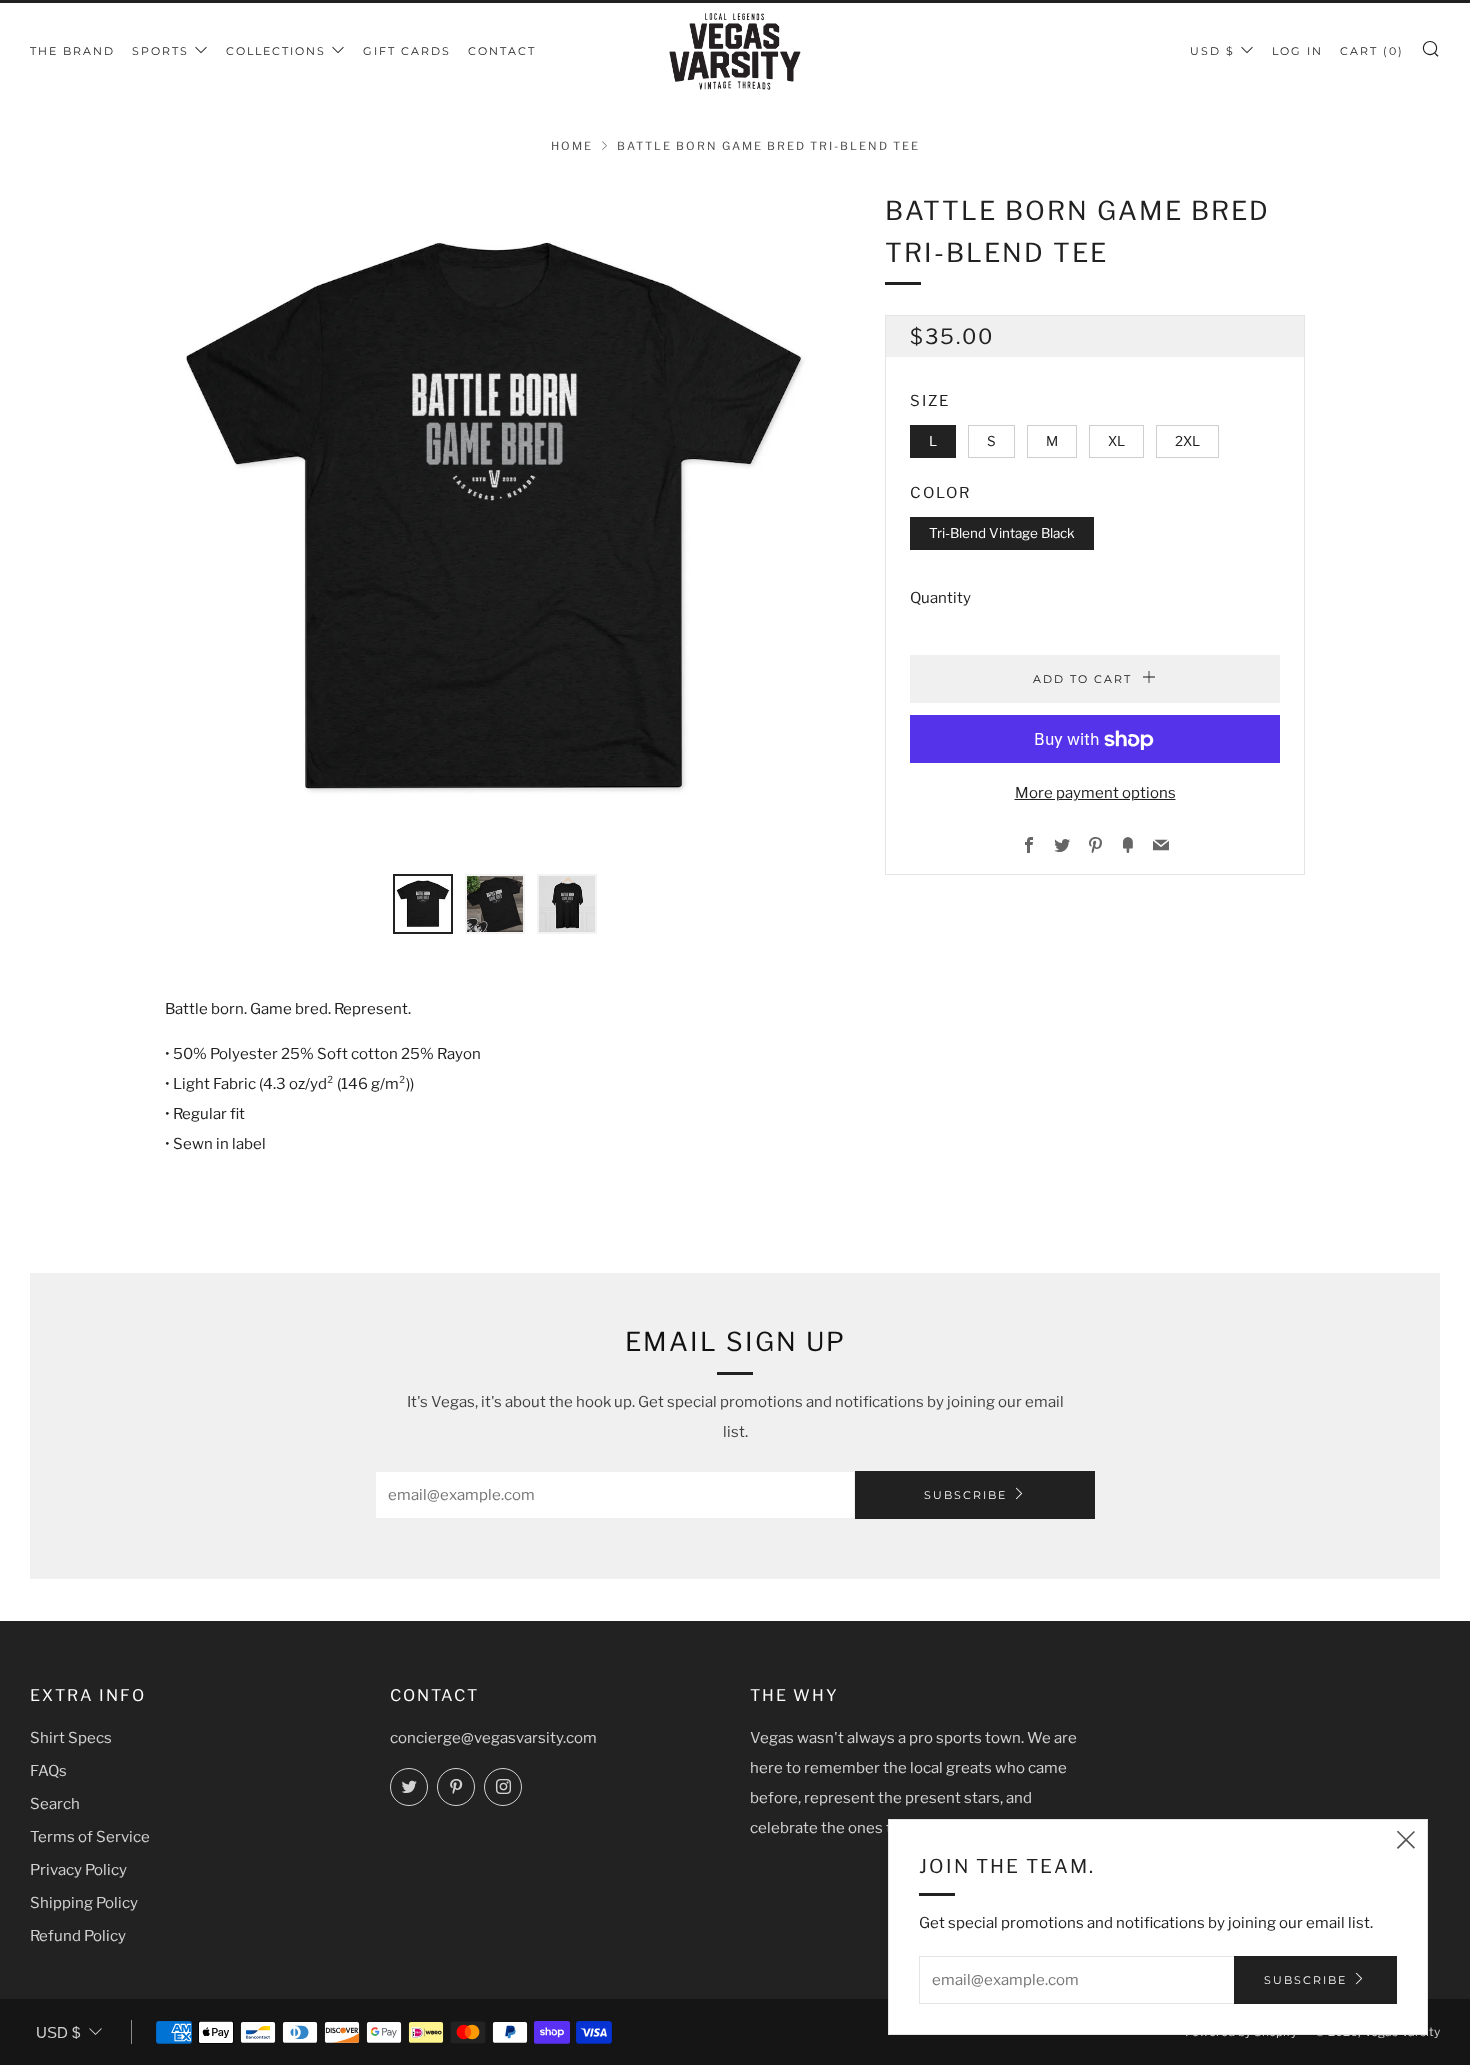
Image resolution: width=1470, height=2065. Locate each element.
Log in (1297, 51)
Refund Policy (78, 1936)
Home (572, 146)
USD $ (1212, 51)
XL (1116, 441)
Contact (502, 51)
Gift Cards (407, 51)
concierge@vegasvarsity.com (493, 1738)
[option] (495, 520)
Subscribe (965, 1495)
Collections (276, 51)
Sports (160, 51)
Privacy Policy (78, 1870)
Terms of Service (90, 1837)
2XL (1187, 441)
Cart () (1372, 51)
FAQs (48, 1771)
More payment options (1095, 794)
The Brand (72, 51)
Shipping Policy (84, 1903)
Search (55, 1804)
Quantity (940, 599)
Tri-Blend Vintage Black (1002, 533)
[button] (423, 904)
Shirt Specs (71, 1738)
